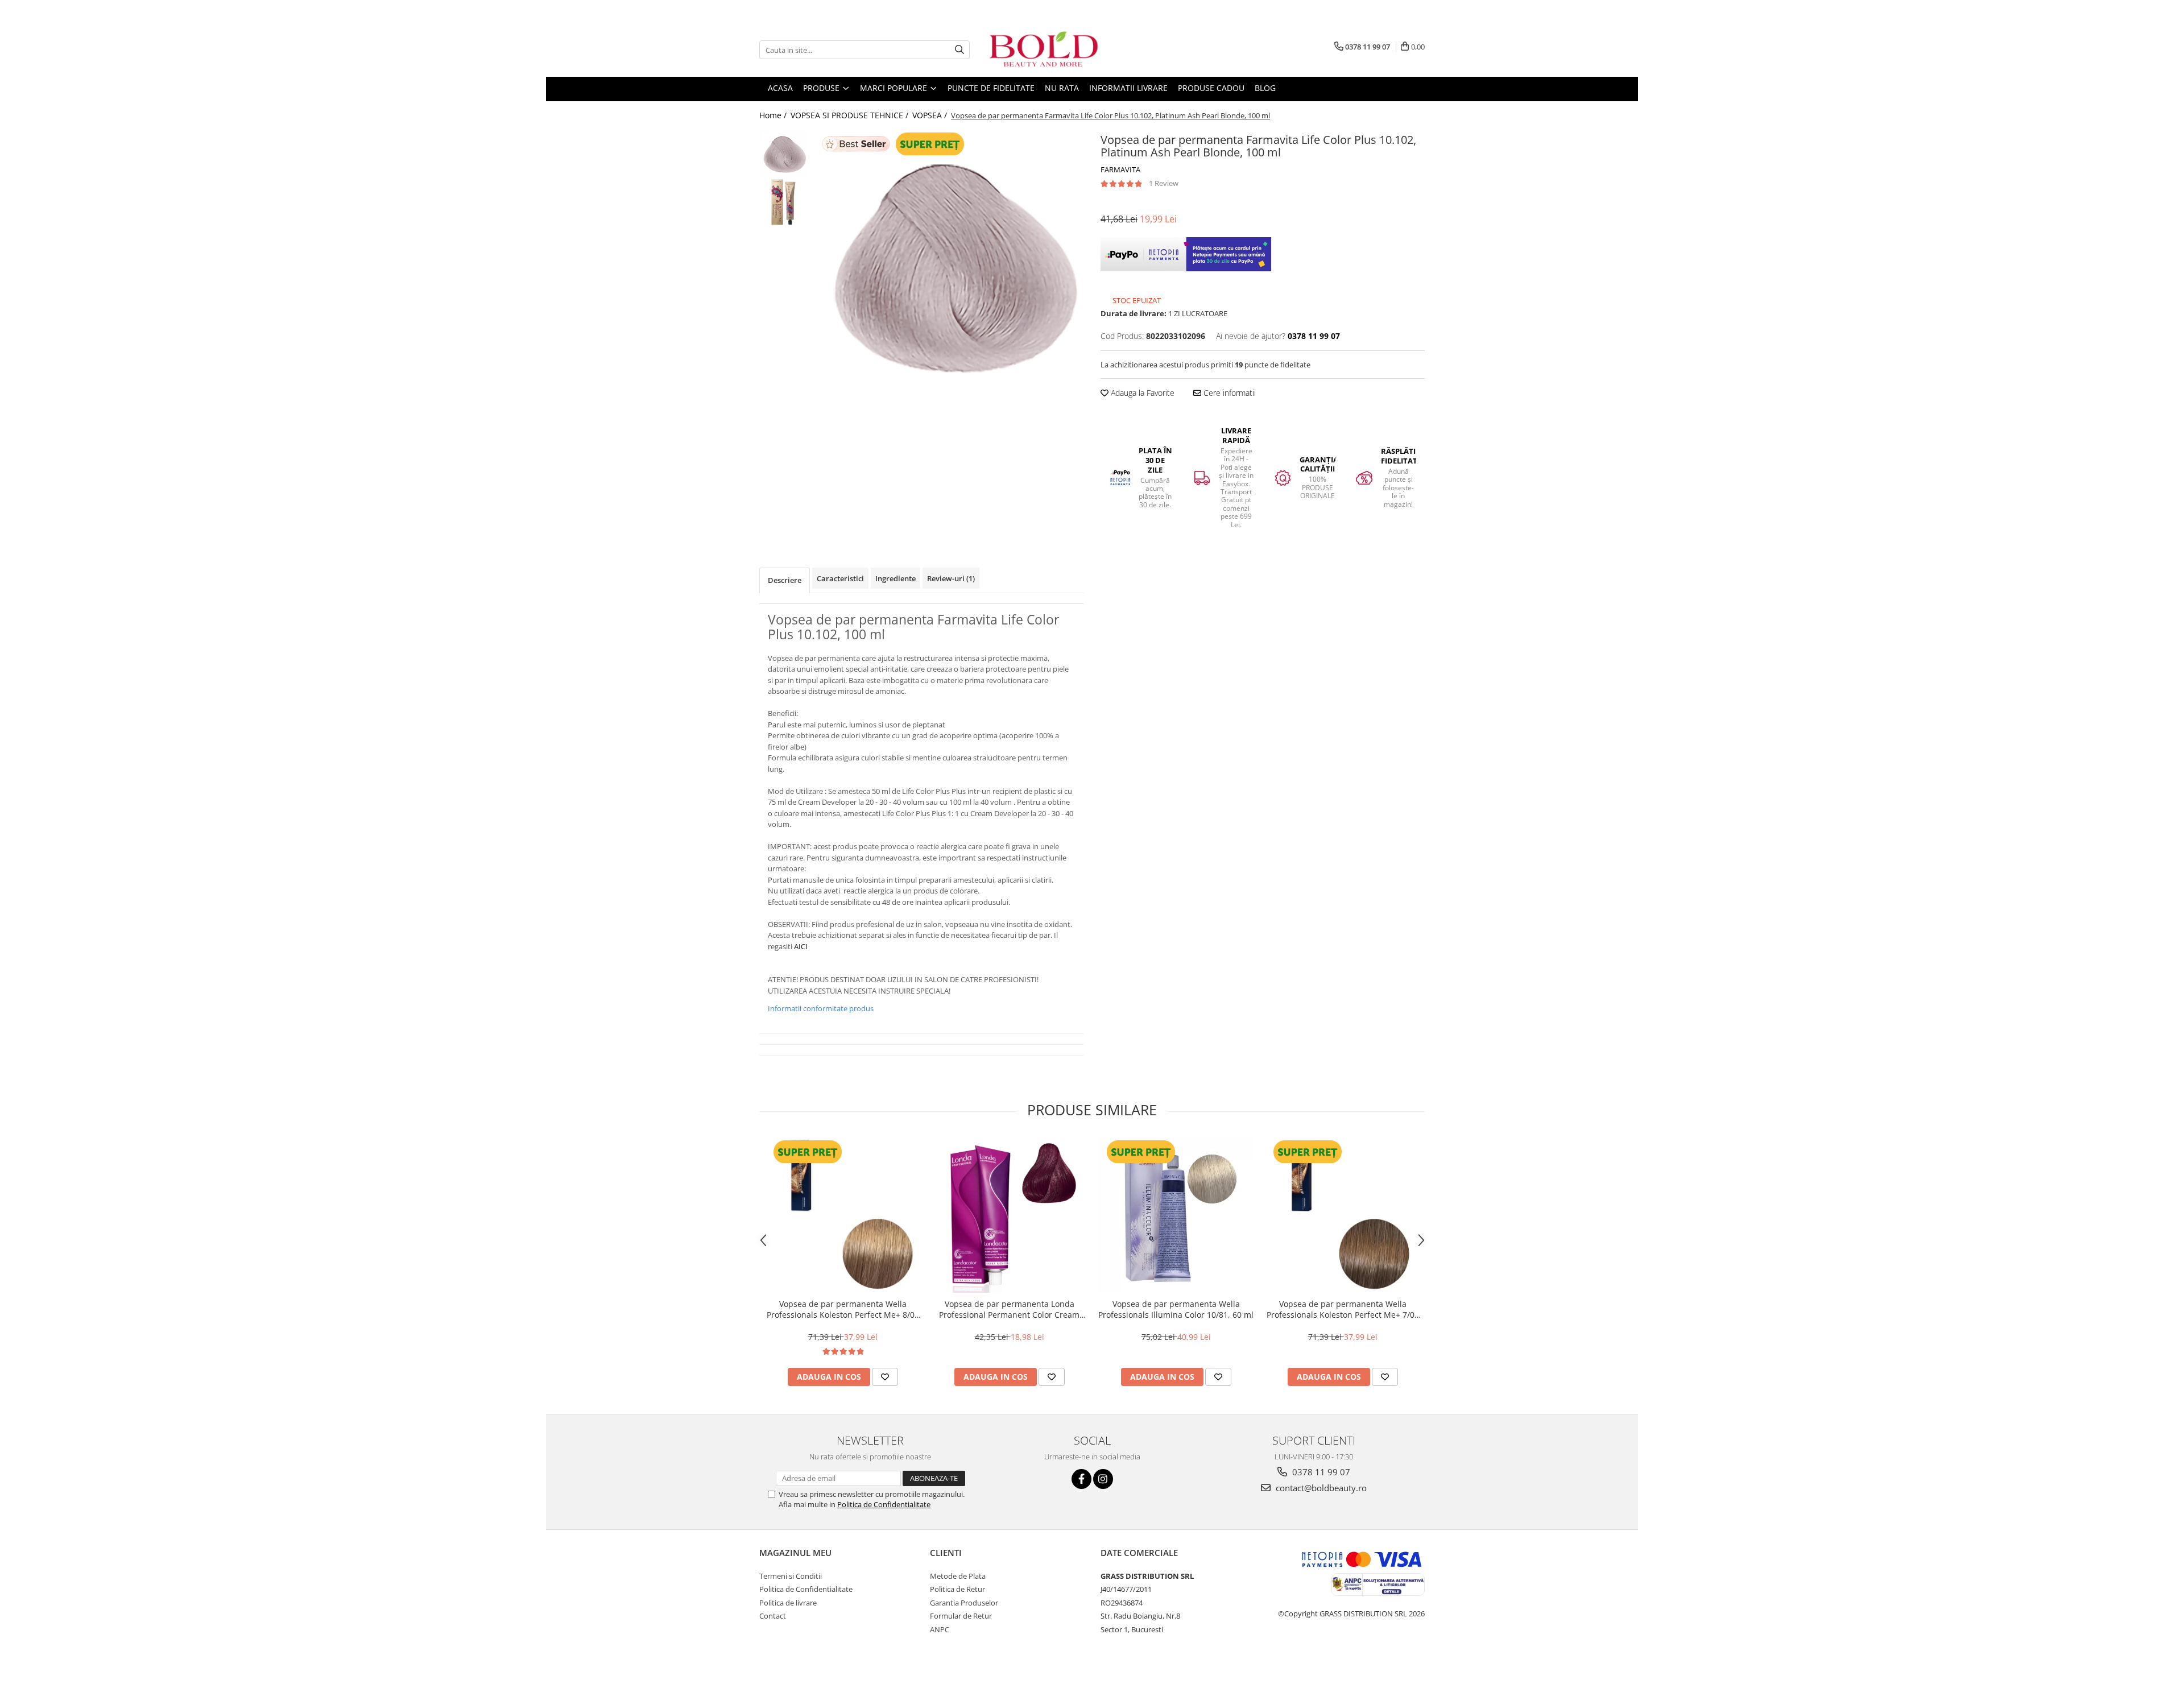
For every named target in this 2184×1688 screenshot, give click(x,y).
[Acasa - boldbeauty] (1044, 50)
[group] (948, 265)
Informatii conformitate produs (821, 1008)
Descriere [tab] (785, 580)
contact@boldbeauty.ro (1320, 1488)
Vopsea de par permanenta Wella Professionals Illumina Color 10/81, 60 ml (1176, 1309)
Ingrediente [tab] (895, 578)
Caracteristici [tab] (840, 578)
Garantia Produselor (964, 1603)
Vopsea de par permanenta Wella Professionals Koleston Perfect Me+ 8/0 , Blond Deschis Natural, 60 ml (843, 1309)
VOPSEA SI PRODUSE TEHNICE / (851, 115)
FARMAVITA (1120, 169)
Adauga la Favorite (1141, 393)
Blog (1265, 88)
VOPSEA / (931, 115)
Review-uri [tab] (951, 578)
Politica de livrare (788, 1603)
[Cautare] (959, 50)
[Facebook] (1081, 1479)
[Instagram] (1103, 1479)
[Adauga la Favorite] (885, 1377)
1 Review (1164, 183)
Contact (773, 1616)
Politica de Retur (957, 1589)
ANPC (940, 1629)
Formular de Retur (961, 1616)
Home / (774, 115)
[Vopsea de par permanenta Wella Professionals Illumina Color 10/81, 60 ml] (1176, 1215)
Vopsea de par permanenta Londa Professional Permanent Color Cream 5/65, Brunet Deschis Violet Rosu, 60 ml (1010, 1309)
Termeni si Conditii (791, 1576)
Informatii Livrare (1128, 88)
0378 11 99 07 (1320, 1472)
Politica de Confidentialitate (884, 1504)
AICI (801, 946)
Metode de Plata (958, 1576)
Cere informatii (1228, 393)
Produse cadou (1211, 88)
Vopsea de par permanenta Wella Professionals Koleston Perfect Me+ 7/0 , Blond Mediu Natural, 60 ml (1343, 1309)
